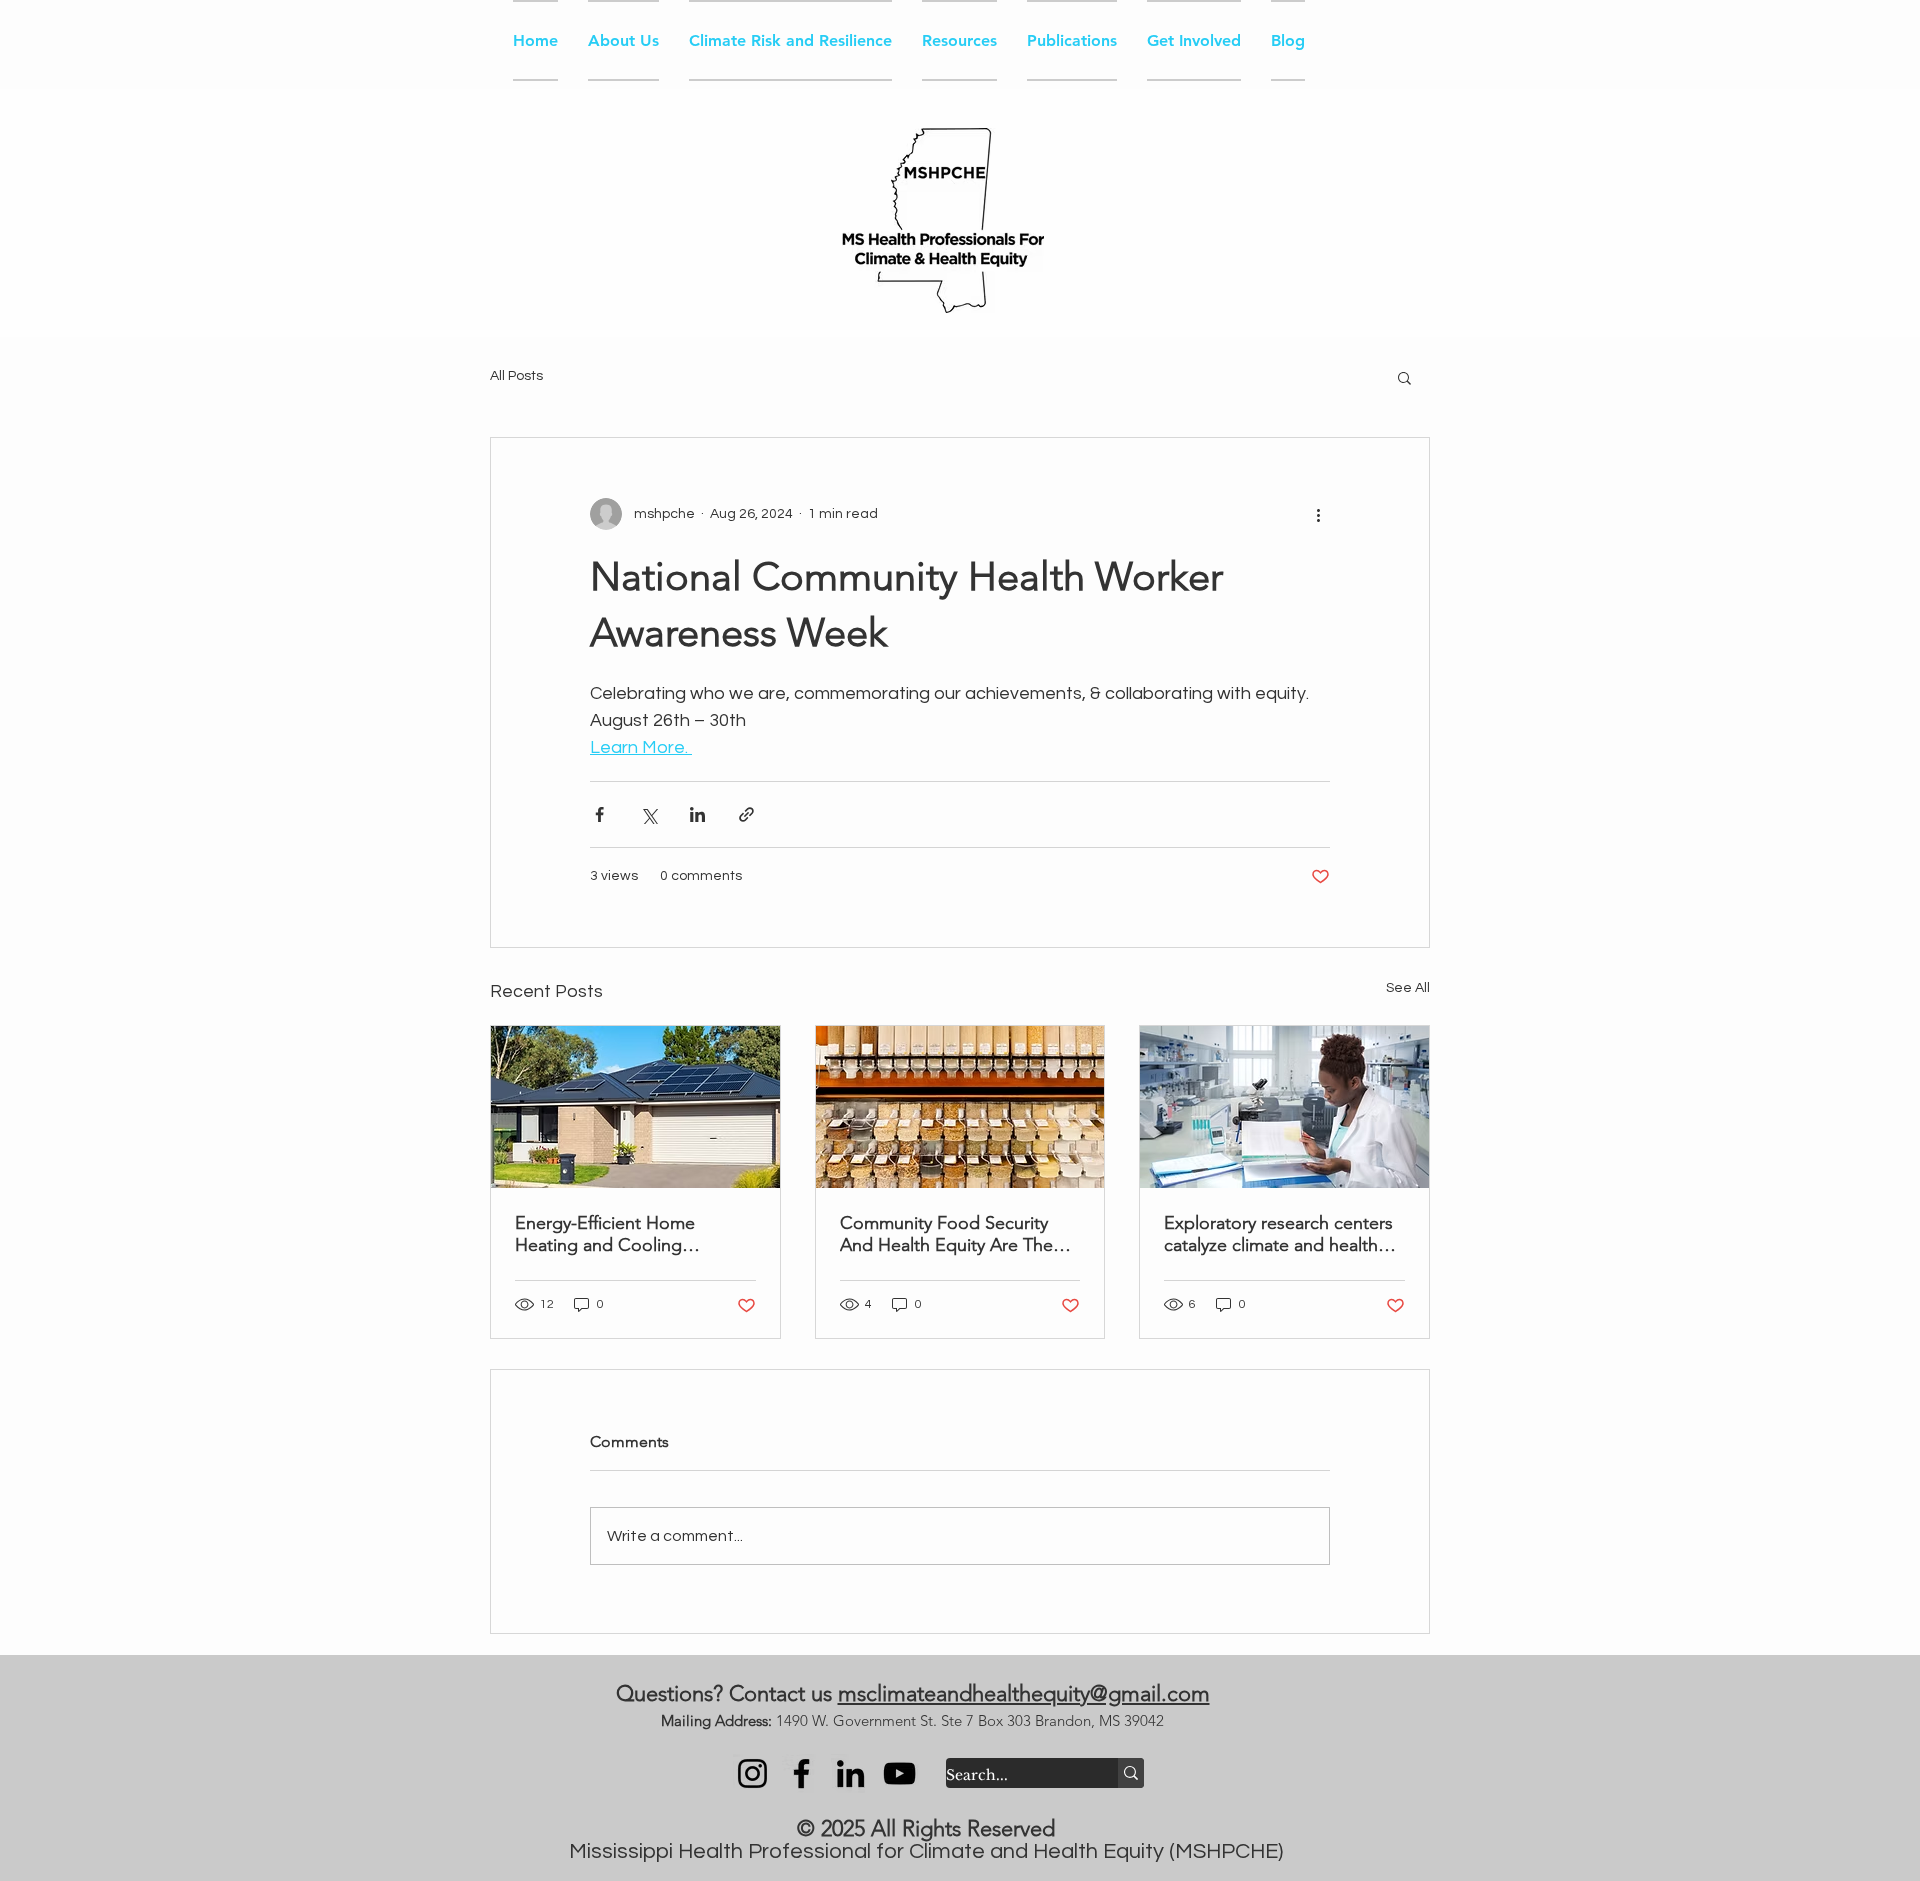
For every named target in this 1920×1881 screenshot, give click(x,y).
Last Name (1407, 482)
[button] (1897, 35)
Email (1382, 573)
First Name (1407, 401)
